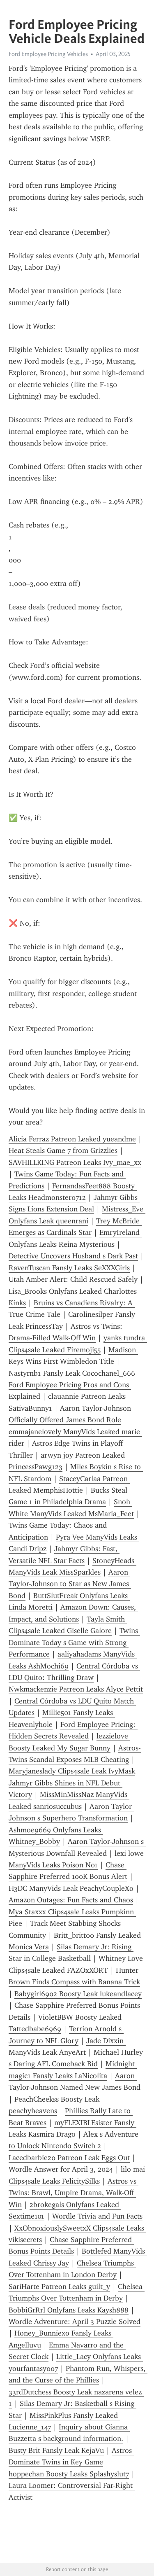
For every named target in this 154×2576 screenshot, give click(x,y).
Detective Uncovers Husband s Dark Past (73, 1256)
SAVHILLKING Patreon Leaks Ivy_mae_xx (75, 1162)
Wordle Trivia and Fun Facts (97, 2216)
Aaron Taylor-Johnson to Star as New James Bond (70, 1584)
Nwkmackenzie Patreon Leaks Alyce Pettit (76, 1689)
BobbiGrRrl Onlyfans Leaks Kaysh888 (69, 2310)
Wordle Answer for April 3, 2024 (61, 2169)
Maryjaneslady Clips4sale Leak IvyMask (72, 1771)
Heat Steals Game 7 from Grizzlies (63, 1150)
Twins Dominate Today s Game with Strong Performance (74, 1642)
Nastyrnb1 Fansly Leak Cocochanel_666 (72, 1373)
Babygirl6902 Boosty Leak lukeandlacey (78, 1994)
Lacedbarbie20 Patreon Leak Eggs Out (69, 2158)
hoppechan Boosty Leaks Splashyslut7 (69, 2474)
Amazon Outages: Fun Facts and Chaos (71, 1900)
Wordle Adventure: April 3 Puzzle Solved (75, 2322)
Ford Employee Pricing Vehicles (48, 54)
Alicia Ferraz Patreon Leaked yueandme (72, 1139)
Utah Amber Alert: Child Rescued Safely (73, 1279)
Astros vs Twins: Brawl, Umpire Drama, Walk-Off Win (74, 2193)
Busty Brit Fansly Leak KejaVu (56, 2450)
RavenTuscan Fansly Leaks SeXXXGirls (69, 1268)
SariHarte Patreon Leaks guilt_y (59, 2287)
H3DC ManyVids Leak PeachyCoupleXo (71, 1888)
